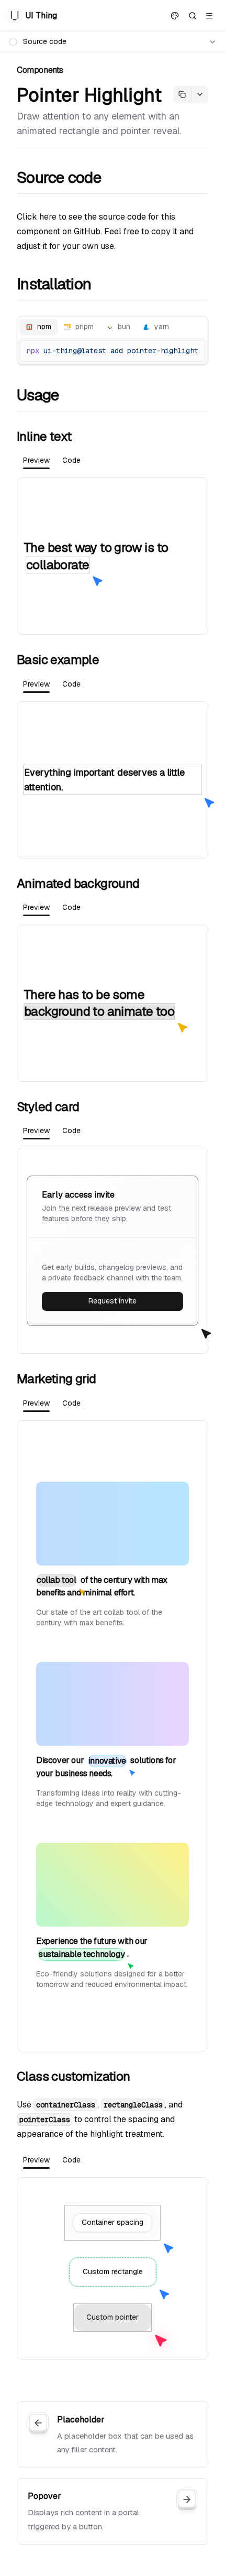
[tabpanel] (113, 556)
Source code (59, 178)
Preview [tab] (36, 460)
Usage (38, 395)
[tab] (38, 327)
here (48, 217)
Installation (54, 284)
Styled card (48, 1107)
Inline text (44, 436)
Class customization (74, 2076)
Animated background (78, 883)
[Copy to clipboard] (193, 351)
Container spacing (113, 2222)
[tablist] (113, 327)
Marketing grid (57, 1379)
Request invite (113, 1301)
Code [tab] (71, 460)
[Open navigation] (209, 16)
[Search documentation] (193, 16)
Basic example (58, 660)
